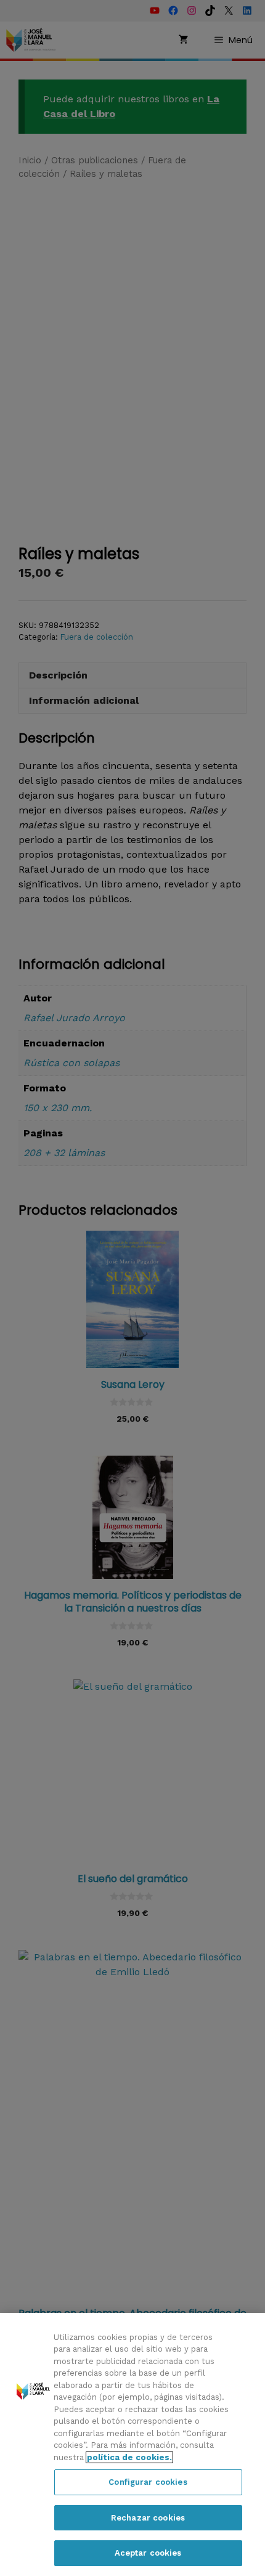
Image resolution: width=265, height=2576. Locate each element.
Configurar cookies (148, 2482)
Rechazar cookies (148, 2518)
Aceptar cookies (148, 2553)
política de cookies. (129, 2457)
